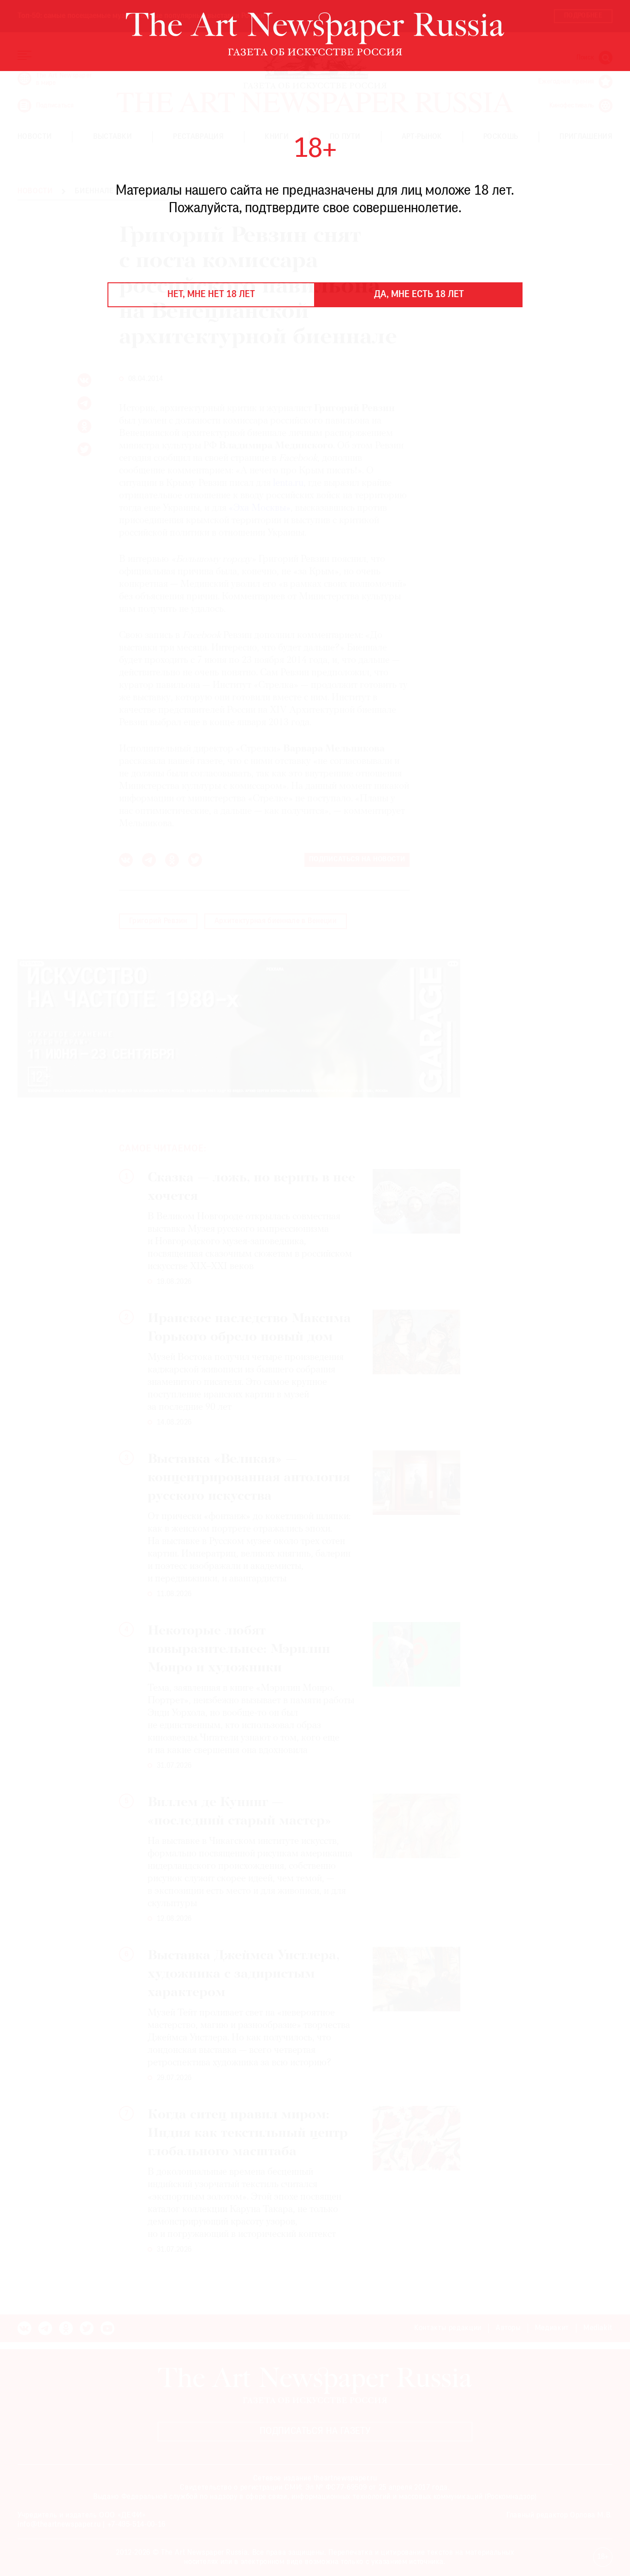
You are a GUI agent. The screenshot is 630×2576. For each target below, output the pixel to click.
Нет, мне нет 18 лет (211, 295)
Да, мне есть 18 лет (419, 295)
